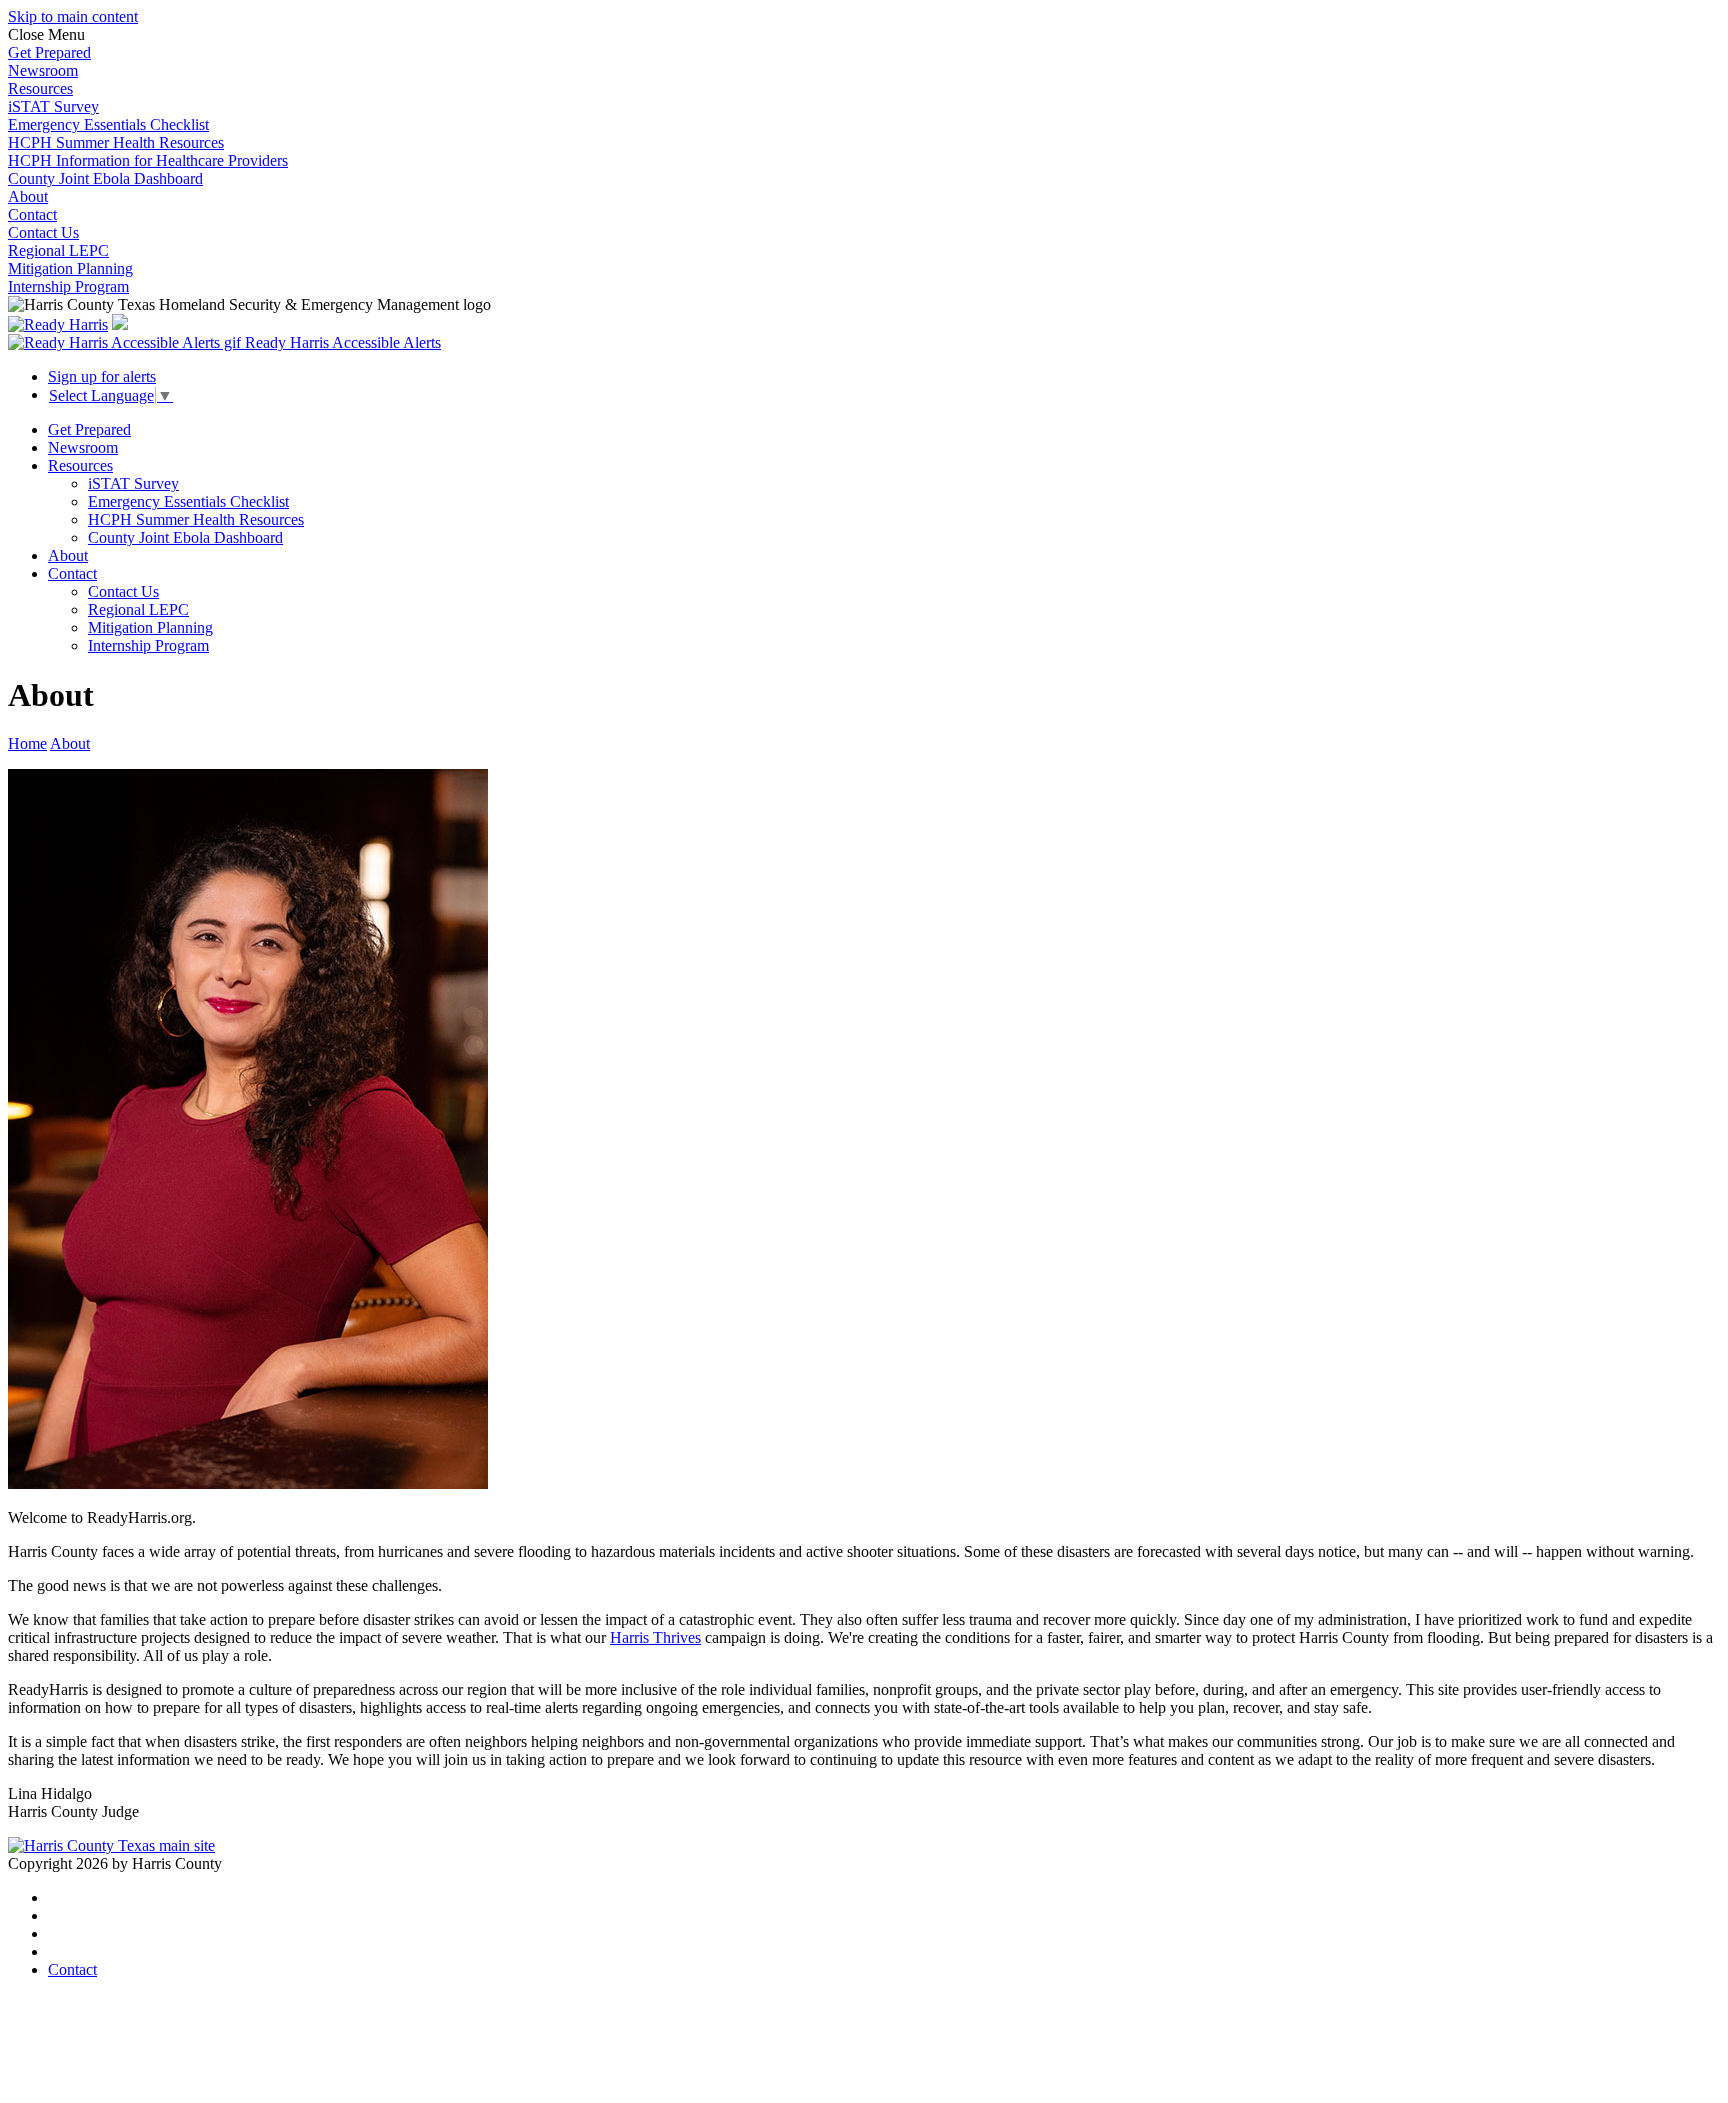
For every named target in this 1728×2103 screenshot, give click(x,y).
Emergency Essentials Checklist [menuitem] (188, 501)
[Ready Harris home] (120, 324)
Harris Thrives (655, 1637)
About (28, 196)
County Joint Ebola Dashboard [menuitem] (185, 537)
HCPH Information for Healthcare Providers (148, 160)
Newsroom (43, 70)
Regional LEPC (58, 250)
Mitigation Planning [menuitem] (150, 627)
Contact (32, 214)
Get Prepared (49, 52)
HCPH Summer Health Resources (116, 142)
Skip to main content (73, 16)
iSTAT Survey (53, 106)
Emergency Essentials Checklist (108, 124)
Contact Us (43, 232)
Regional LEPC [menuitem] (138, 609)
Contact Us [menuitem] (123, 591)
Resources (40, 88)
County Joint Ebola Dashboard (105, 178)
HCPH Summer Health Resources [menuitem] (196, 519)
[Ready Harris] (58, 324)
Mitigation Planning (70, 268)
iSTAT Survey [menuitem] (133, 483)
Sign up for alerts (102, 376)
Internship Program (68, 286)
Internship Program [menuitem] (148, 645)
